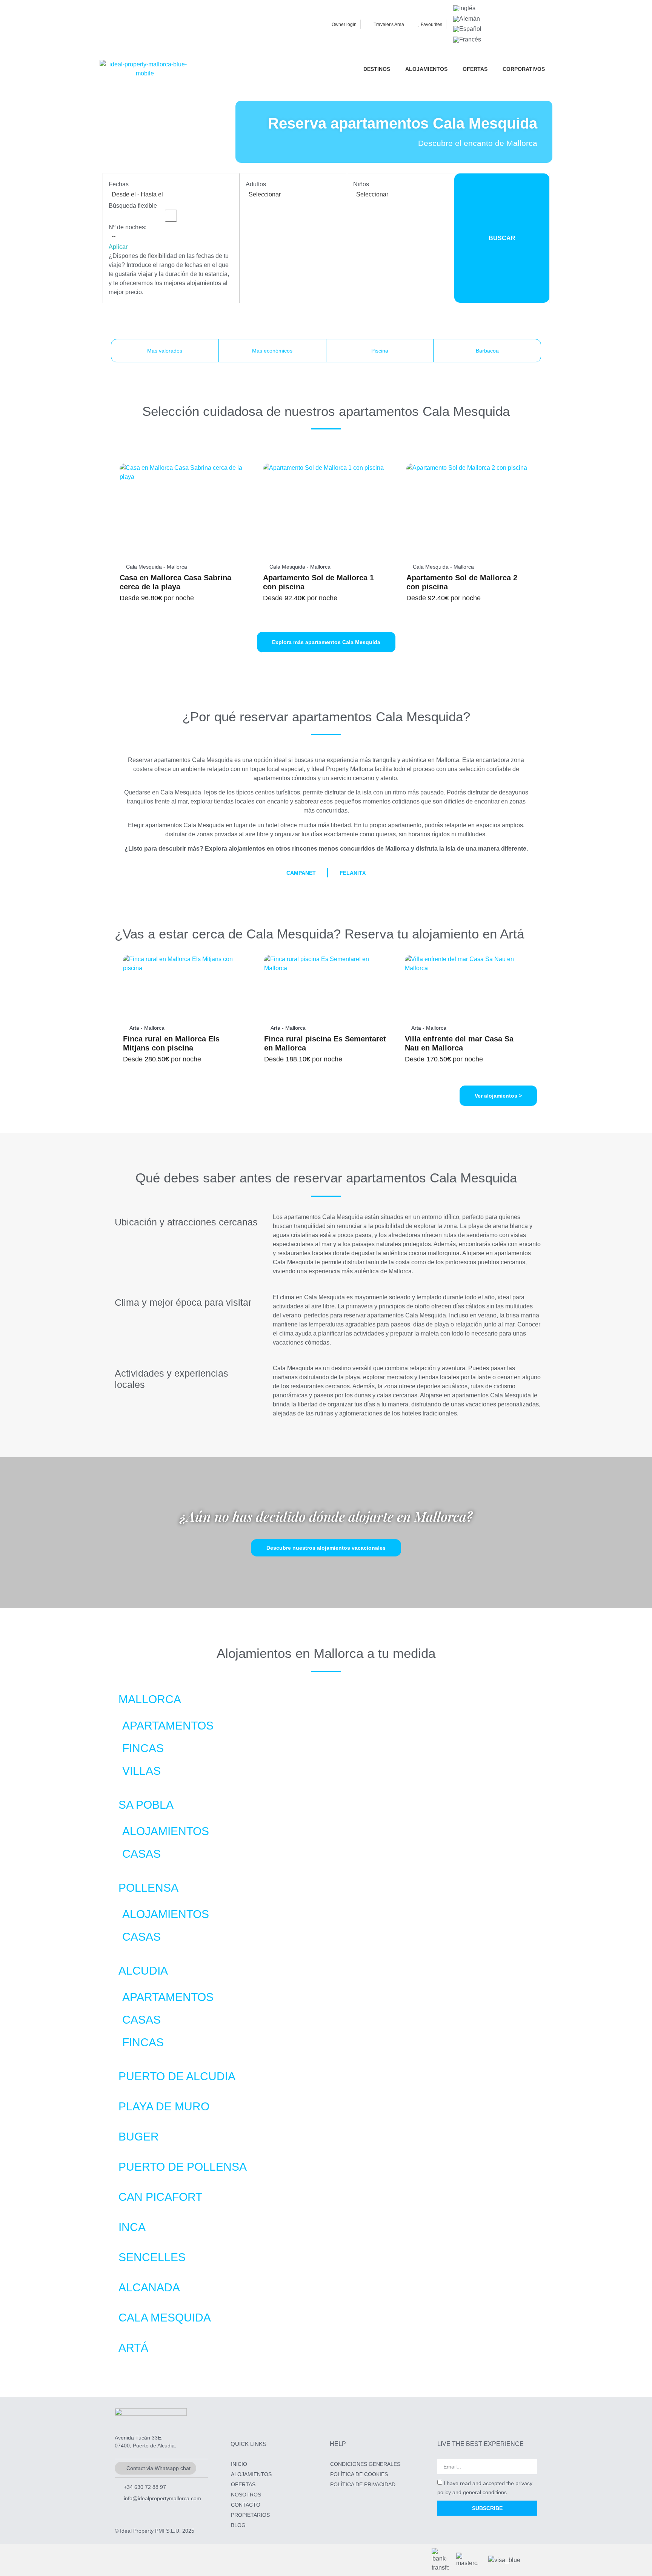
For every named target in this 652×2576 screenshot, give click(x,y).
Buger (139, 2137)
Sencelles (152, 2257)
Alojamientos (166, 1831)
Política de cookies (359, 2474)
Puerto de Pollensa (183, 2167)
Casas (141, 1854)
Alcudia (143, 1971)
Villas (141, 1771)
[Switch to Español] (467, 29)
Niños (361, 184)
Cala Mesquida (165, 2318)
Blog (238, 2525)
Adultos (256, 184)
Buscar (502, 238)
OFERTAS (475, 69)
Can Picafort (160, 2197)
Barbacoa (487, 351)
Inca (132, 2227)
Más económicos (272, 351)
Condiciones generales (365, 2464)
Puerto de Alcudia (177, 2076)
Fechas (119, 184)
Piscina (380, 351)
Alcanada (149, 2287)
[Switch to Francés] (467, 40)
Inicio (239, 2464)
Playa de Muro (164, 2106)
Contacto (246, 2505)
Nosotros (246, 2495)
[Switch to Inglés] (464, 8)
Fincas (143, 1748)
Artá (133, 2348)
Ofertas (243, 2484)
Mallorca (150, 1699)
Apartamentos (168, 1726)
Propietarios (250, 2515)
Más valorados (165, 351)
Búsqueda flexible (134, 206)
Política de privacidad (363, 2484)
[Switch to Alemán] (467, 19)
